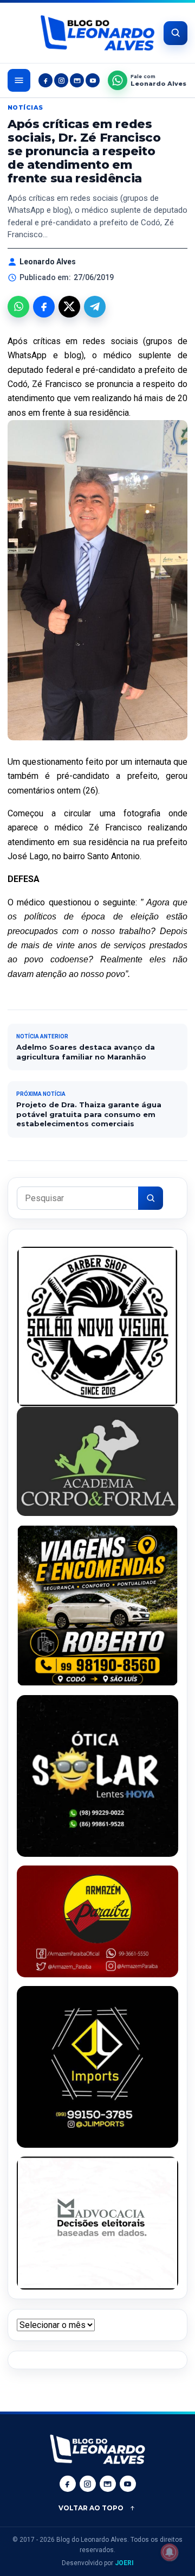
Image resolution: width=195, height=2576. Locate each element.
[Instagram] (61, 80)
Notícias (25, 107)
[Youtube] (93, 80)
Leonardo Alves (48, 262)
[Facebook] (45, 80)
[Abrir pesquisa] (175, 33)
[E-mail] (77, 80)
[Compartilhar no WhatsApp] (18, 307)
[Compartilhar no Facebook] (44, 307)
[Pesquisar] (151, 1198)
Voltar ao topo (91, 2508)
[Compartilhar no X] (69, 307)
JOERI (124, 2563)
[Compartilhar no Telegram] (95, 307)
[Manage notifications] (170, 2552)
